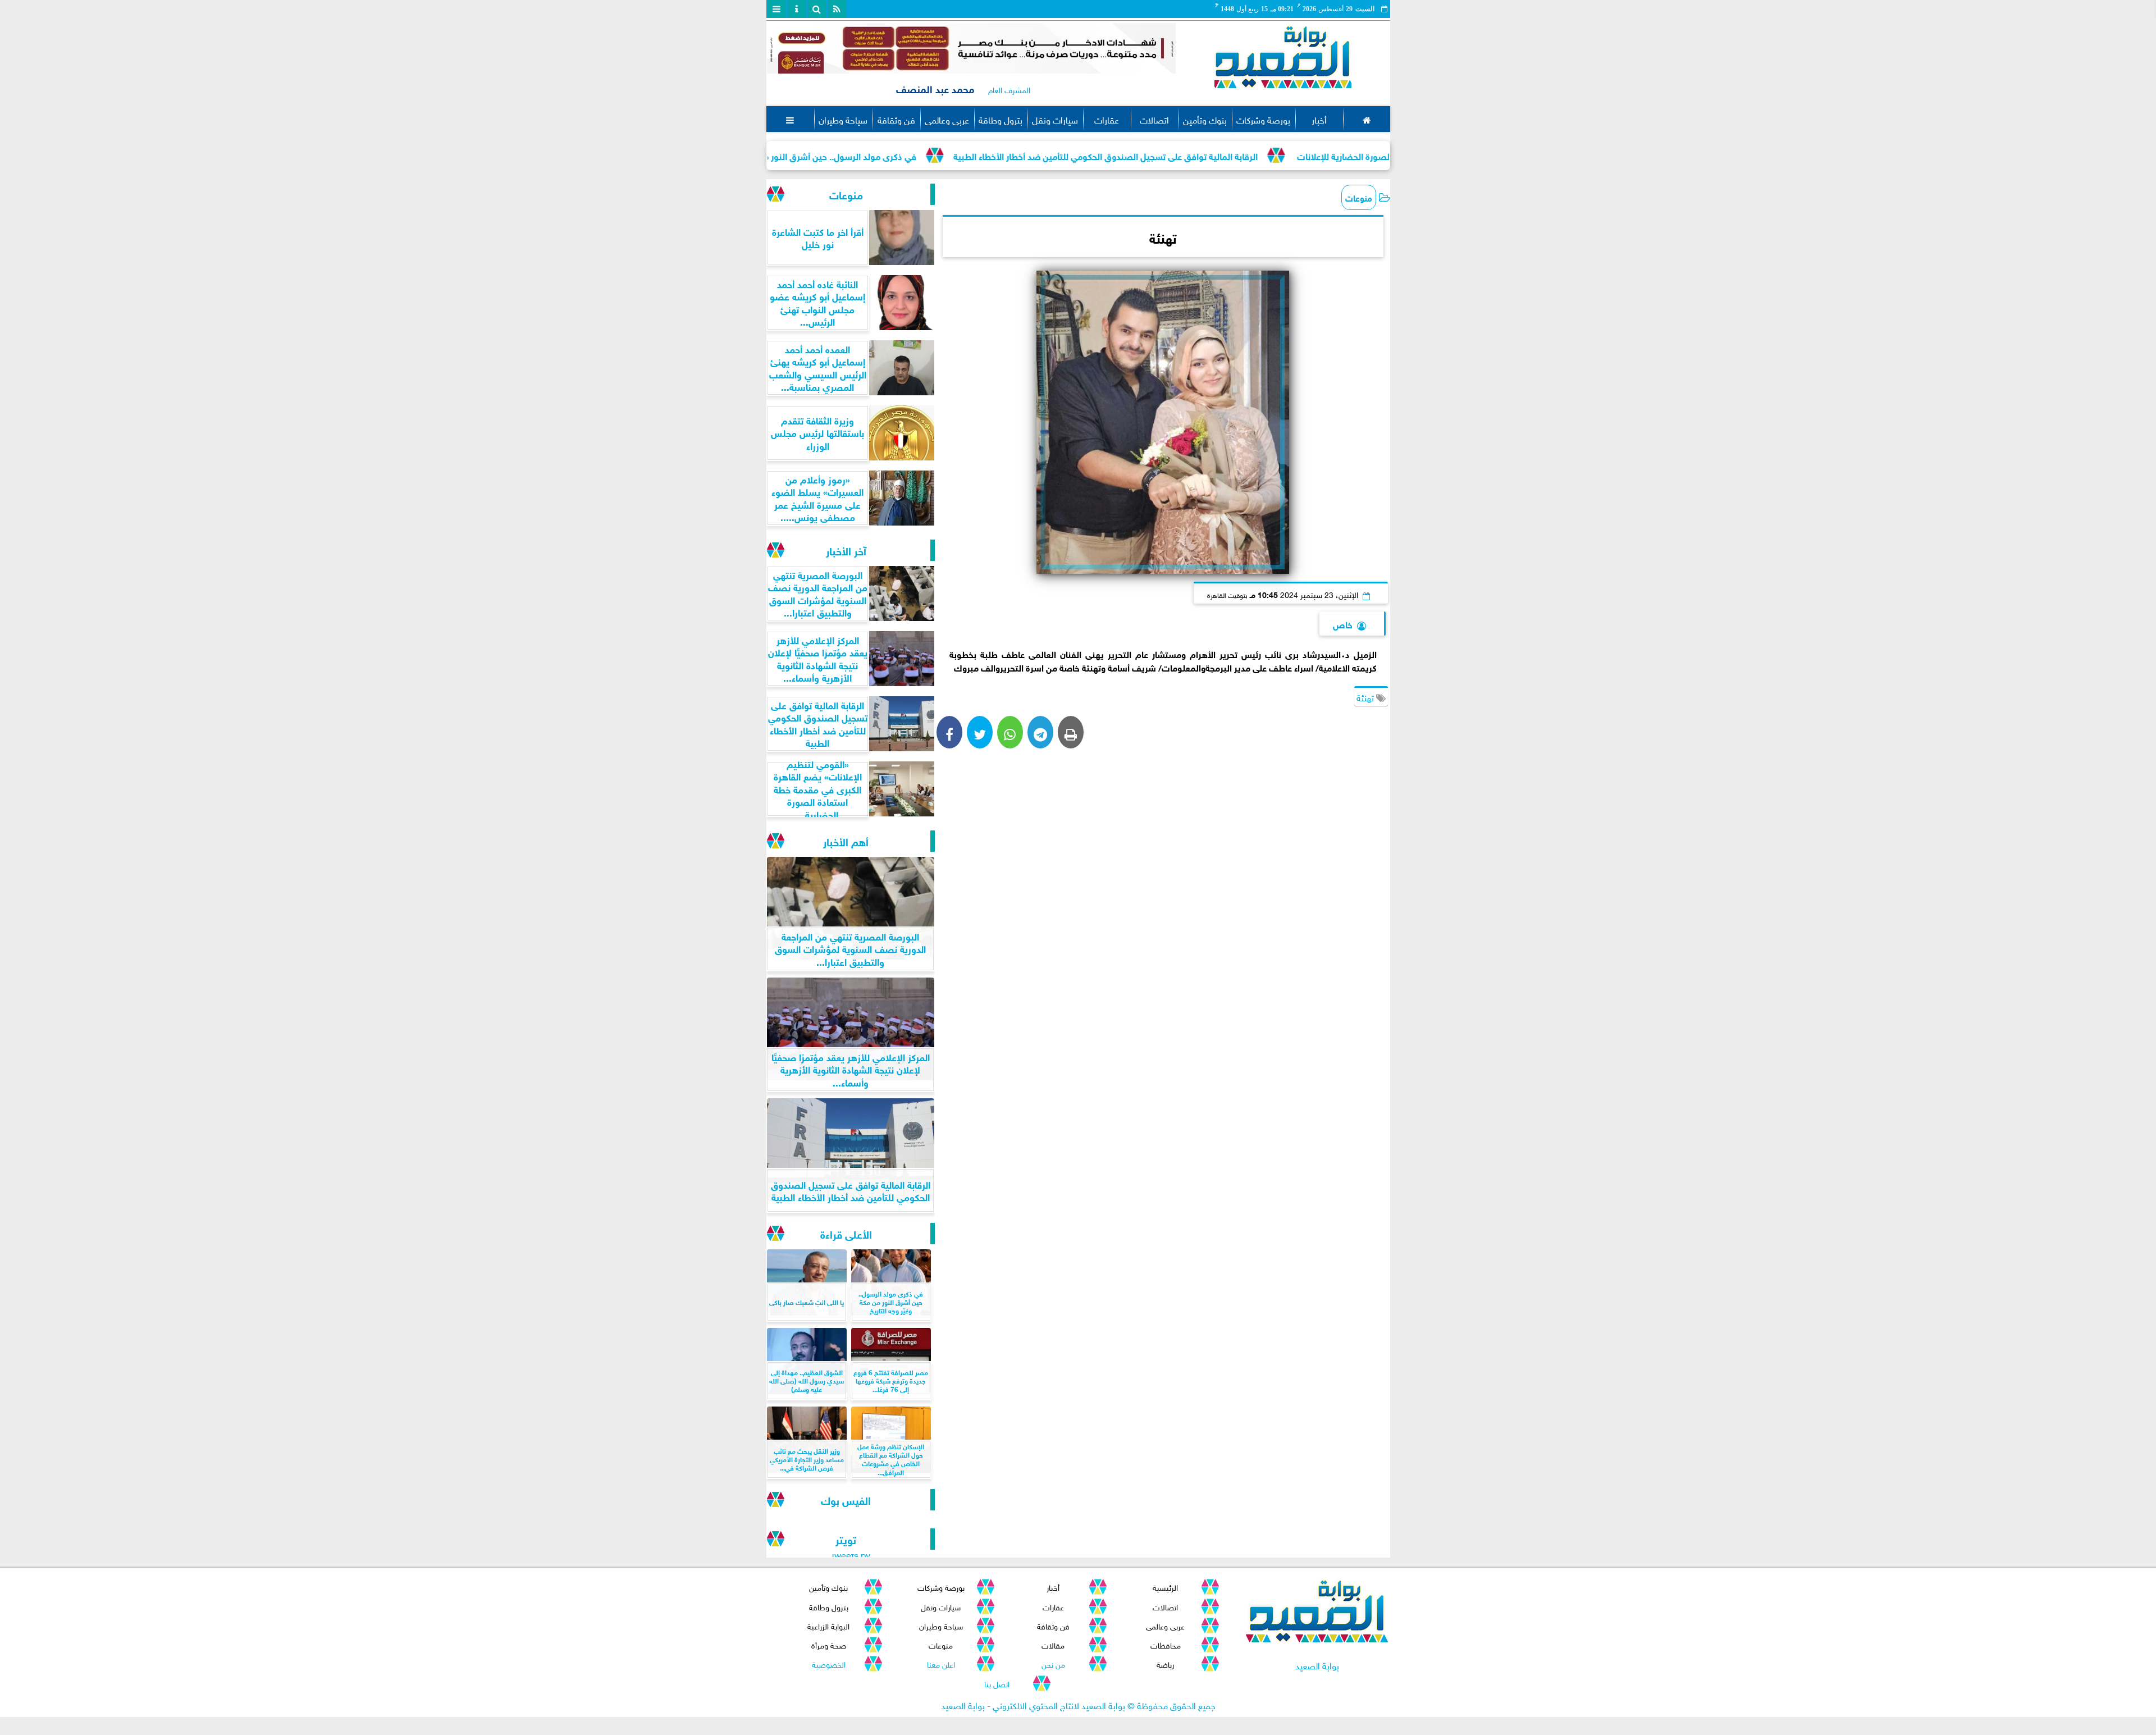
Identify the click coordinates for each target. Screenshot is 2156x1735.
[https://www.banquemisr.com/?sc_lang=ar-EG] (971, 48)
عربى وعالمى (947, 119)
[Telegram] (1040, 732)
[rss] (837, 9)
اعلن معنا (940, 1663)
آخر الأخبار (846, 550)
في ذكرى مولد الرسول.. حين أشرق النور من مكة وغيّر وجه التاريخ (917, 155)
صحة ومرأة (828, 1644)
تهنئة (1366, 697)
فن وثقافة (896, 119)
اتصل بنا (997, 1683)
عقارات (1107, 119)
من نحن (1053, 1663)
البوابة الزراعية (828, 1625)
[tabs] (776, 9)
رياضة (1165, 1663)
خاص (1343, 624)
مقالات (1053, 1644)
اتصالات (1154, 119)
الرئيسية (1165, 1586)
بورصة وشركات (1263, 119)
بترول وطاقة (1001, 119)
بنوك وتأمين (1205, 119)
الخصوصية (828, 1663)
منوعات (1359, 197)
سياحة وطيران (843, 119)
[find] (817, 9)
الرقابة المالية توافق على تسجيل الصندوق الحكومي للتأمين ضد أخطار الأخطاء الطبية (1223, 155)
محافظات (1165, 1644)
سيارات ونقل (1055, 119)
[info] (797, 9)
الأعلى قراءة (846, 1233)
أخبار (1319, 119)
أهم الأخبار (846, 841)
